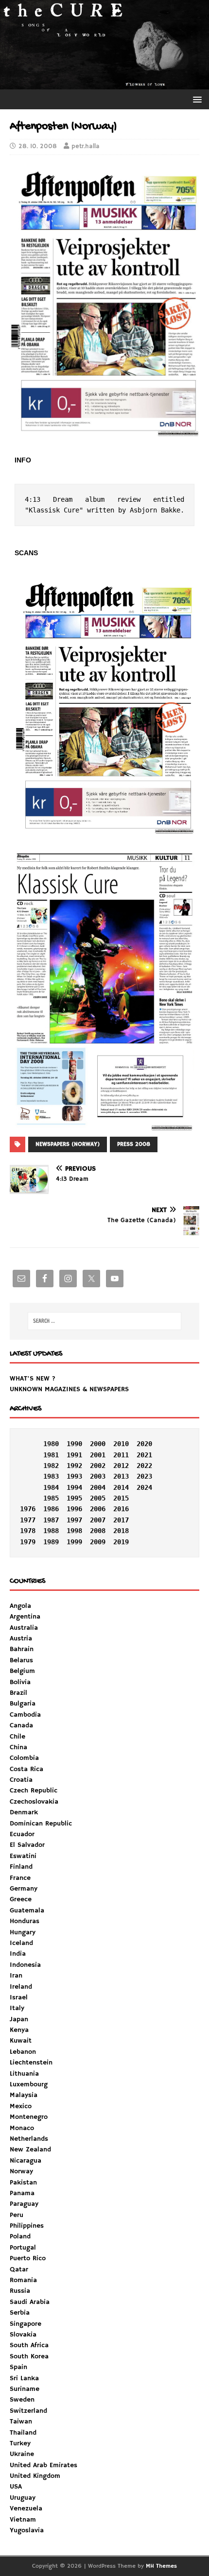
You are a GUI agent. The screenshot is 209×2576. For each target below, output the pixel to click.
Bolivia (20, 1682)
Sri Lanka (24, 2378)
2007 (98, 1520)
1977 (28, 1520)
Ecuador (22, 1834)
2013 (121, 1476)
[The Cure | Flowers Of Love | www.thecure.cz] (104, 84)
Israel (19, 1997)
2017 (121, 1520)
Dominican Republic (41, 1824)
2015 (121, 1498)
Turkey (20, 2443)
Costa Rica (26, 1769)
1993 (74, 1476)
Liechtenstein (31, 2063)
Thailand (23, 2433)
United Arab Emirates (44, 2465)
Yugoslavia (27, 2530)
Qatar (19, 2269)
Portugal (23, 2248)
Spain (18, 2367)
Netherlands (29, 2139)
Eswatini (23, 1856)
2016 (121, 1509)
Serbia (20, 2313)
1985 (51, 1498)
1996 (74, 1509)
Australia (24, 1628)
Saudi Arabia (30, 2302)
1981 (51, 1455)
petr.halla (86, 146)
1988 (51, 1531)
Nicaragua (26, 2161)
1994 (74, 1487)
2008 (98, 1531)
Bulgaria (23, 1704)
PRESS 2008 (134, 1144)
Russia (20, 2291)
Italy (17, 2008)
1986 (51, 1509)
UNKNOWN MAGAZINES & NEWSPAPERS (69, 1389)
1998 (74, 1531)
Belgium (22, 1671)
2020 (144, 1444)
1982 (51, 1466)
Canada (21, 1725)
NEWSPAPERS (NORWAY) (68, 1144)
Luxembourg (29, 2084)
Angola (20, 1606)
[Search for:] (105, 1321)
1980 (51, 1444)
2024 (144, 1487)
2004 (98, 1487)
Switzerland (28, 2411)
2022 (144, 1466)
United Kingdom (35, 2476)
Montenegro (29, 2117)
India (18, 1954)
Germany (24, 1889)
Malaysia (24, 2095)
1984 (51, 1487)
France (20, 1878)
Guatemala (27, 1911)
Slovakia (23, 2335)
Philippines (27, 2226)
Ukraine (22, 2454)
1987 (51, 1520)
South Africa (29, 2345)
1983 (51, 1476)
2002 (98, 1466)
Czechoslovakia (34, 1802)
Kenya (19, 2030)
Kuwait (21, 2041)
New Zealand (30, 2150)
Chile (17, 1737)
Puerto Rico (28, 2258)
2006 (98, 1509)
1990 (74, 1444)
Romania (23, 2280)
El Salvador (27, 1845)
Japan (19, 2019)
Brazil (18, 1693)
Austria (21, 1638)
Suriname (25, 2389)
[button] (196, 99)
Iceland (21, 1943)
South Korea (29, 2356)
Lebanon (23, 2052)
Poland (20, 2236)
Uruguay (23, 2498)
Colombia (24, 1758)
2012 (121, 1466)
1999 (74, 1542)
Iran (16, 1976)
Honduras (25, 1921)
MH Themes (161, 2566)
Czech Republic (34, 1791)
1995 (74, 1498)
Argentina (25, 1617)
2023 (144, 1476)
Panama (22, 2193)
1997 (74, 1520)
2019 (121, 1542)
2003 (98, 1476)
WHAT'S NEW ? (33, 1379)
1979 (28, 1542)
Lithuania (24, 2074)
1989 (51, 1542)
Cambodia (25, 1715)
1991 (74, 1455)
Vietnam (23, 2520)
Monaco (22, 2128)
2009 (98, 1542)
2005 (98, 1498)
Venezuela (26, 2508)
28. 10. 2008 (38, 146)
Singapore (26, 2324)
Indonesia (25, 1965)
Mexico (21, 2106)
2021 (144, 1455)
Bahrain (22, 1649)
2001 (98, 1455)
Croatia (21, 1780)
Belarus (21, 1660)
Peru (17, 2215)
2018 (121, 1531)
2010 (121, 1444)
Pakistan (23, 2183)
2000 (98, 1444)
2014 (121, 1487)
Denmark (24, 1812)
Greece (21, 1899)
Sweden (22, 2400)
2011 (121, 1455)
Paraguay (24, 2204)
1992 (74, 1466)
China (18, 1747)
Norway (21, 2171)
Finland (21, 1867)
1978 (28, 1531)
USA (16, 2487)
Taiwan (21, 2422)
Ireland (21, 1987)
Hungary (23, 1932)
